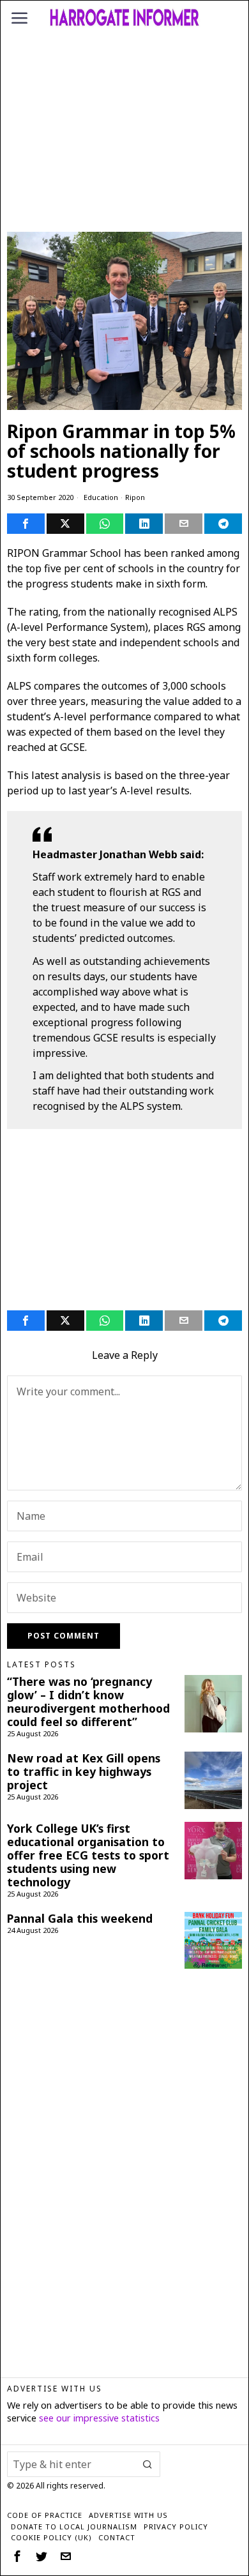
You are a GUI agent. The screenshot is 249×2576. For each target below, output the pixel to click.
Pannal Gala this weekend (80, 1919)
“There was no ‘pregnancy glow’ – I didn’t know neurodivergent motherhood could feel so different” (88, 1702)
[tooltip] (26, 524)
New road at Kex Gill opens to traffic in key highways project (84, 1772)
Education (101, 497)
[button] (147, 2464)
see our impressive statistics (99, 2418)
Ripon (135, 497)
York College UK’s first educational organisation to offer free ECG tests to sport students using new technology (88, 1856)
